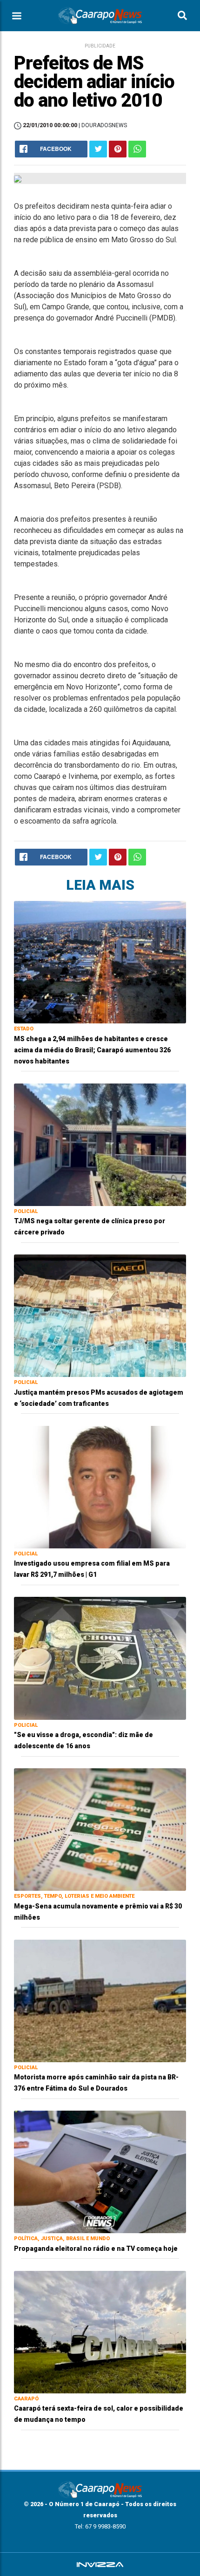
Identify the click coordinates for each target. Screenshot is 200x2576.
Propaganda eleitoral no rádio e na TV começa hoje (96, 2249)
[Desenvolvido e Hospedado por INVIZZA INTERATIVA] (100, 2564)
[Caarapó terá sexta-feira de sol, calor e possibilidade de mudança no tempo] (100, 2332)
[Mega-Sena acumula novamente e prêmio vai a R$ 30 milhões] (100, 1829)
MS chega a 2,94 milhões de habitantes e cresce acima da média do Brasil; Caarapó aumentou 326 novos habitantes (92, 1050)
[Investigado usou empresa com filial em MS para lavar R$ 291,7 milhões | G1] (100, 1487)
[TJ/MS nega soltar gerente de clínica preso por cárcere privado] (100, 1144)
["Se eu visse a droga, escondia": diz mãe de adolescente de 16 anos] (100, 1658)
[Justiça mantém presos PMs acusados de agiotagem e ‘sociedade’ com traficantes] (100, 1315)
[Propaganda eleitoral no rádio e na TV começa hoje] (100, 2171)
